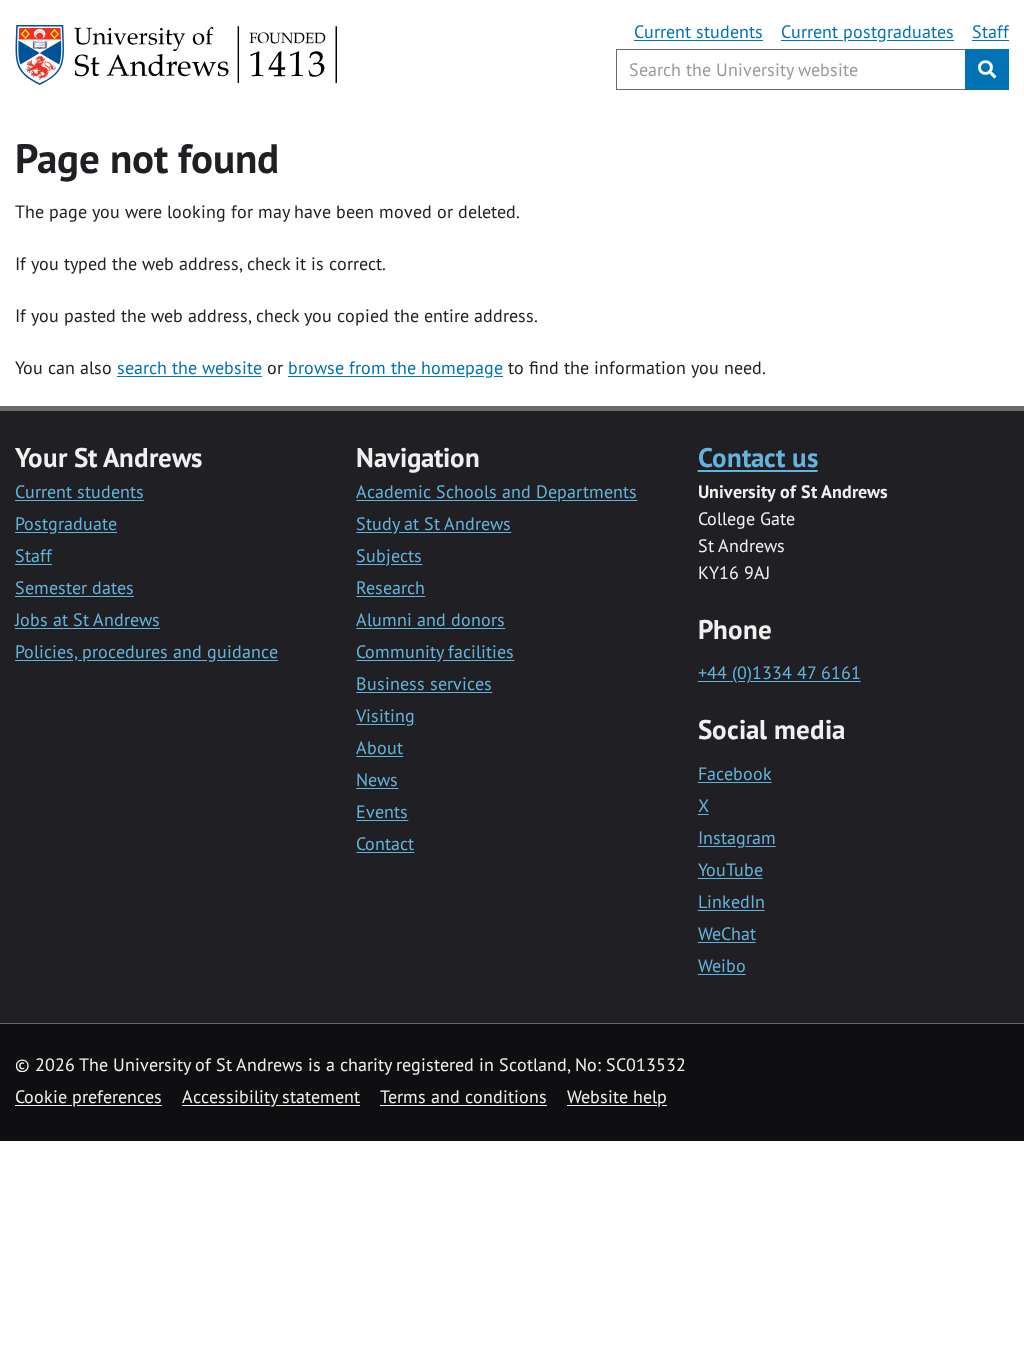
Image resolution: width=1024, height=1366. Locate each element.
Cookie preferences (88, 1096)
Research (390, 587)
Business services (424, 683)
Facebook (735, 773)
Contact (385, 843)
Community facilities (435, 651)
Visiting (385, 715)
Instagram (737, 837)
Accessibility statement (271, 1096)
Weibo (722, 965)
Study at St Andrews (433, 523)
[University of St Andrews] (177, 55)
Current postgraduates (867, 31)
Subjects (389, 555)
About (379, 747)
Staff (990, 31)
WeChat (727, 933)
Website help (617, 1096)
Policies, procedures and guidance (146, 651)
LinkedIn (731, 901)
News (377, 779)
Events (382, 811)
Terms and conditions (463, 1096)
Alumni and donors (430, 619)
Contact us (758, 456)
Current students (698, 31)
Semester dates (74, 587)
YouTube (730, 869)
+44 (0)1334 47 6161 (779, 672)
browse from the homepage (395, 367)
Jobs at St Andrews (87, 619)
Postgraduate (66, 523)
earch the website (193, 367)
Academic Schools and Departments (496, 491)
